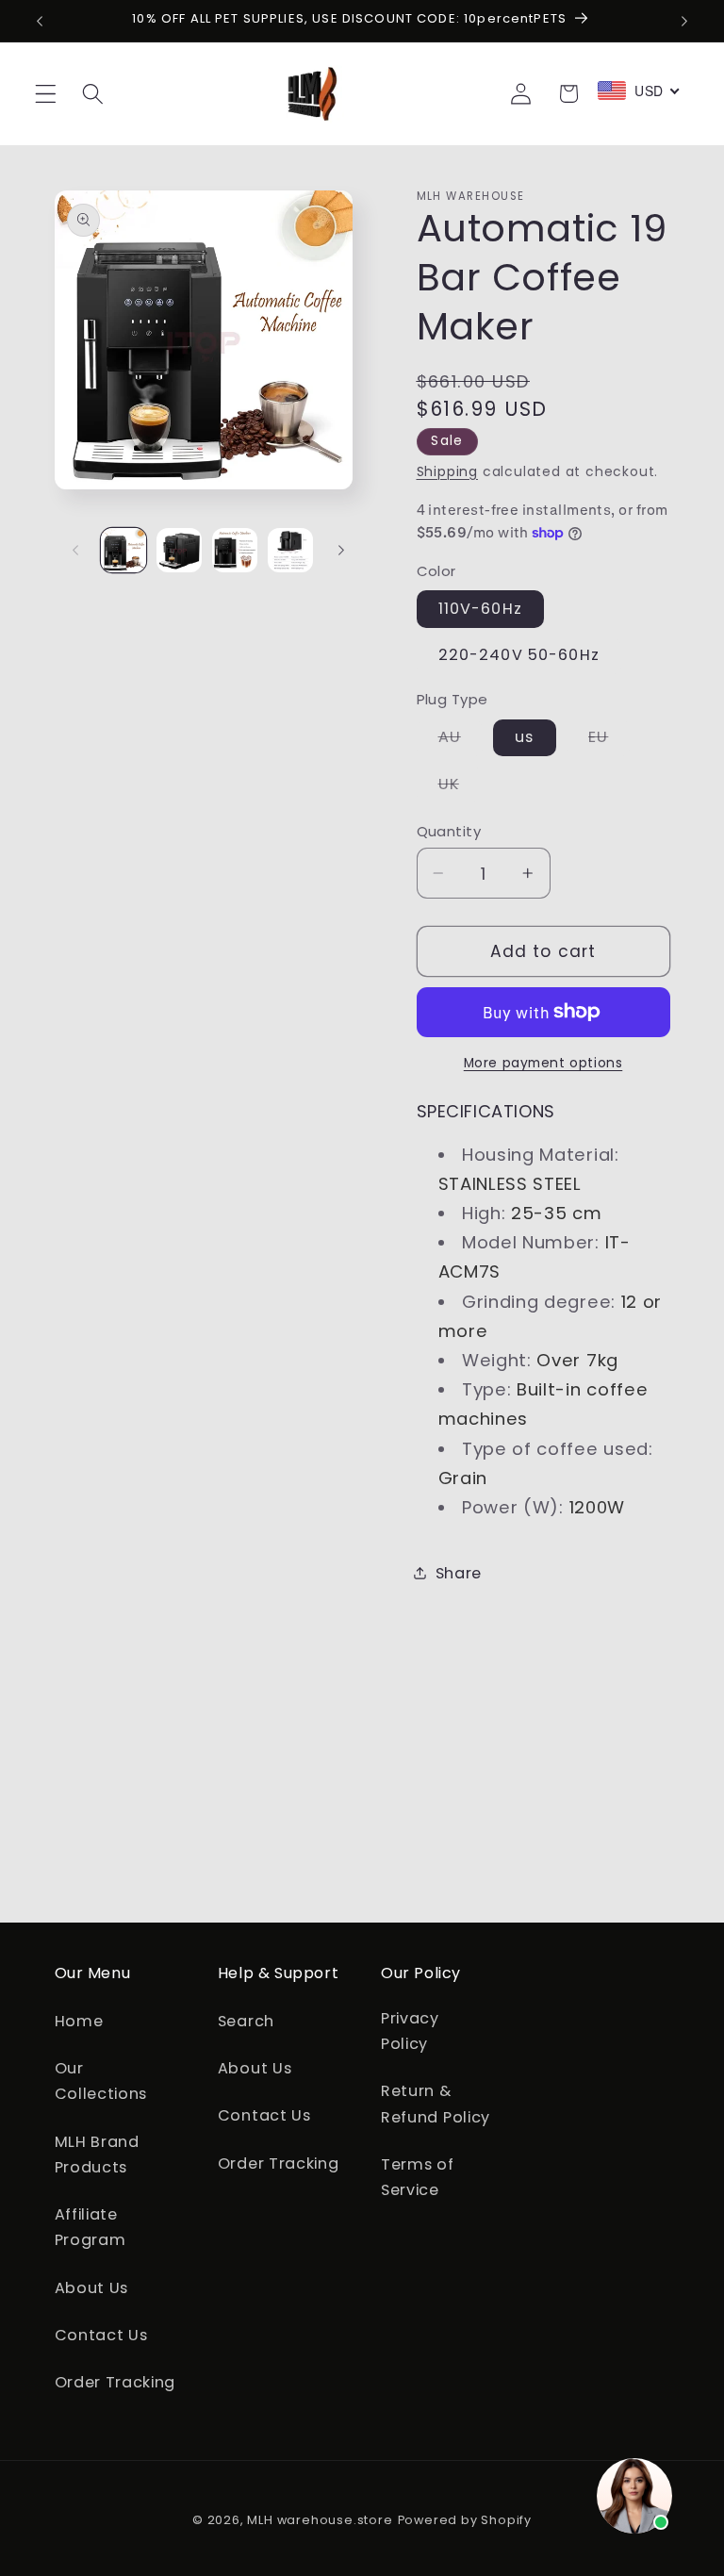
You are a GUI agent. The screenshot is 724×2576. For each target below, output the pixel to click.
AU (461, 741)
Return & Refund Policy (436, 2104)
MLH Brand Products (97, 2155)
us (524, 737)
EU (609, 741)
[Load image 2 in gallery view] (179, 551)
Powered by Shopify (465, 2520)
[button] (46, 94)
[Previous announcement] (40, 21)
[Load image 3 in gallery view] (235, 551)
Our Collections (101, 2081)
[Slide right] (341, 550)
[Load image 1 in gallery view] (123, 551)
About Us (92, 2288)
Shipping (447, 472)
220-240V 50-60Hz (519, 655)
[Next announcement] (684, 21)
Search (246, 2021)
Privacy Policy (410, 2031)
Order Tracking (115, 2382)
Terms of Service (418, 2177)
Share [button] (459, 1573)
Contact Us (101, 2335)
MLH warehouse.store (320, 2520)
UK (460, 787)
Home (79, 2021)
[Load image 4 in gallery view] (290, 551)
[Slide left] (75, 550)
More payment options (543, 1063)
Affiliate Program (90, 2227)
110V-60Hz (480, 609)
